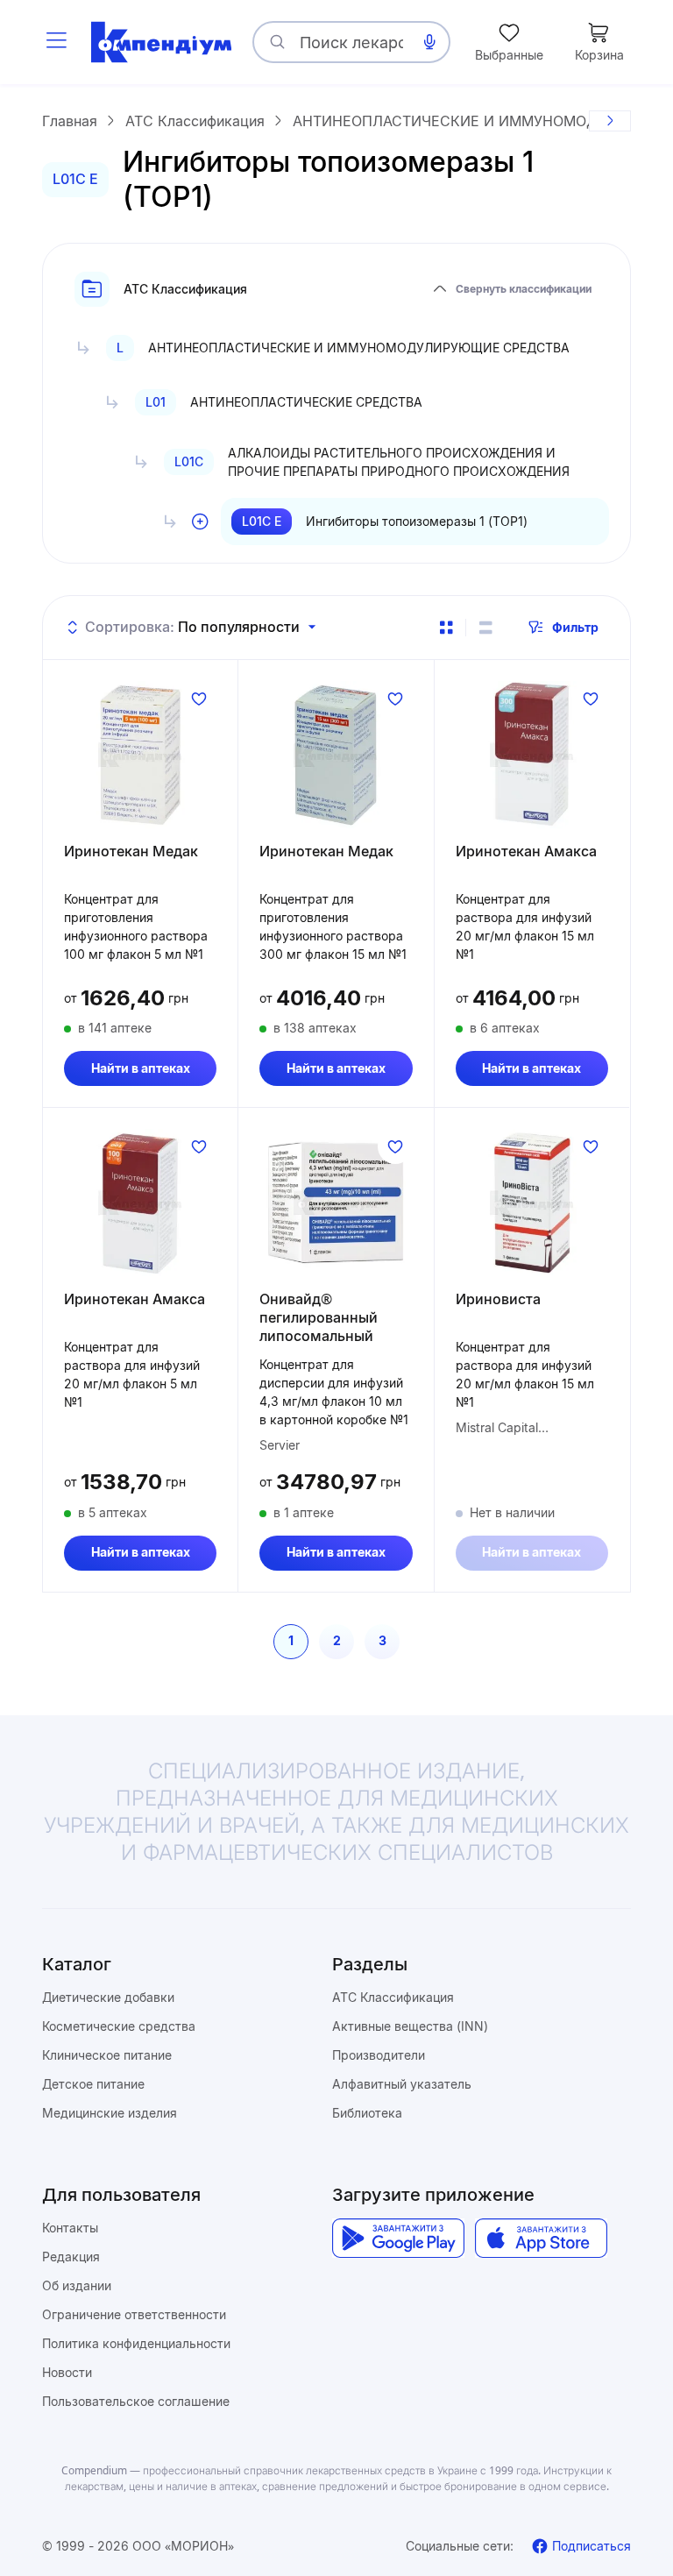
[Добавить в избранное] (199, 699)
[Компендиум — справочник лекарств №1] (161, 42)
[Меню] (56, 42)
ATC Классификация (393, 1997)
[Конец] (610, 121)
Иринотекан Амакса (526, 851)
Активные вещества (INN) (410, 2026)
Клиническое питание (107, 2055)
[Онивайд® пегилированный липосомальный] (336, 1203)
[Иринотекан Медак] (140, 755)
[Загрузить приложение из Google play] (398, 2238)
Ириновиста (498, 1299)
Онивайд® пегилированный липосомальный (319, 1317)
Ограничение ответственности (134, 2314)
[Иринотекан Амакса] (532, 755)
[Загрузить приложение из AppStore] (541, 2238)
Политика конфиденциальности (136, 2343)
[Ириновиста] (532, 1203)
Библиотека (367, 2113)
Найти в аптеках (141, 1068)
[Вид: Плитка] (446, 628)
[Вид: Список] (485, 628)
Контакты (70, 2228)
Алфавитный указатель (402, 2084)
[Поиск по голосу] (429, 42)
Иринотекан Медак (131, 851)
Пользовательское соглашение (136, 2401)
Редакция (71, 2257)
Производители (379, 2055)
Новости (67, 2372)
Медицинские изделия (110, 2113)
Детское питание (93, 2084)
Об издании (77, 2285)
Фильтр (575, 627)
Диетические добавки (108, 1997)
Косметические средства (119, 2026)
